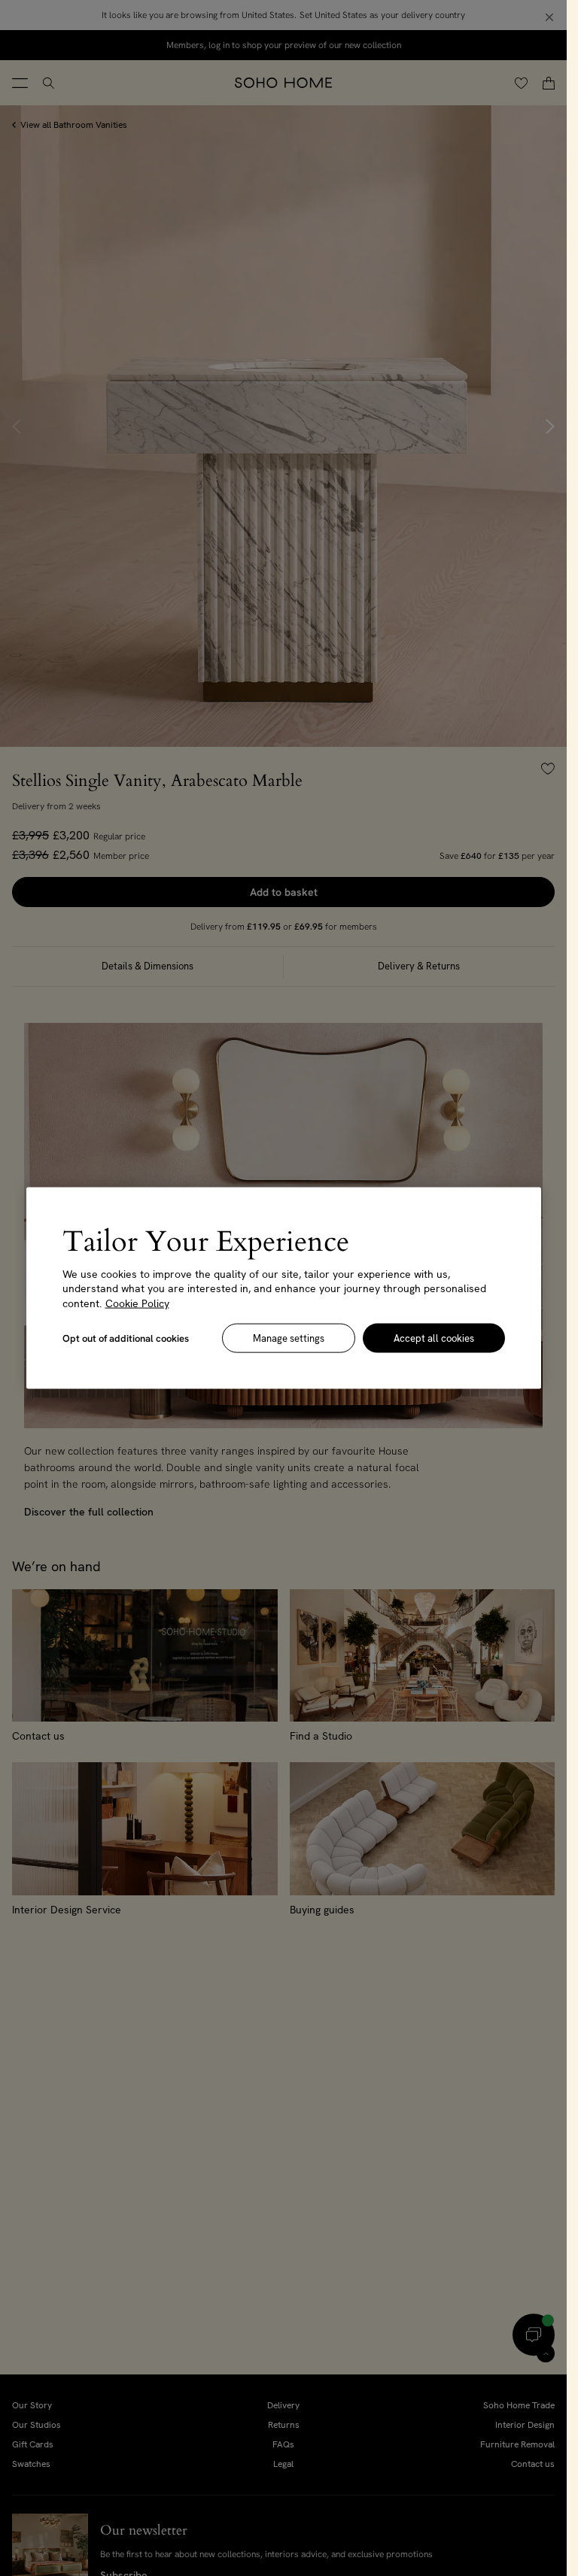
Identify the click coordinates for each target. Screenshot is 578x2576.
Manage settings (289, 1338)
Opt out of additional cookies (126, 1338)
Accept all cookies (434, 1338)
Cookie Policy (137, 1303)
